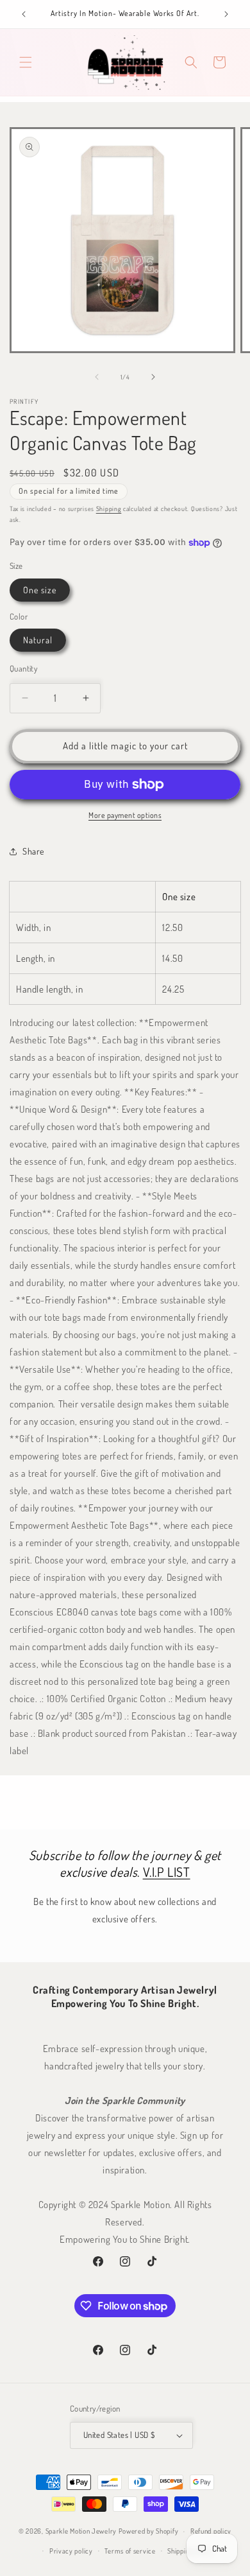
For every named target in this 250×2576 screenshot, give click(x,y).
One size (40, 590)
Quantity (23, 668)
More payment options (125, 815)
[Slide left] (97, 377)
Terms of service (130, 2551)
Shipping (109, 509)
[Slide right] (153, 377)
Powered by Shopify (149, 2531)
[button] (26, 62)
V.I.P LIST (167, 1872)
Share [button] (33, 851)
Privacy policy (71, 2551)
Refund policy (211, 2531)
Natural (38, 640)
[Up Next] (226, 14)
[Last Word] (24, 14)
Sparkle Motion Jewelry (81, 2531)
